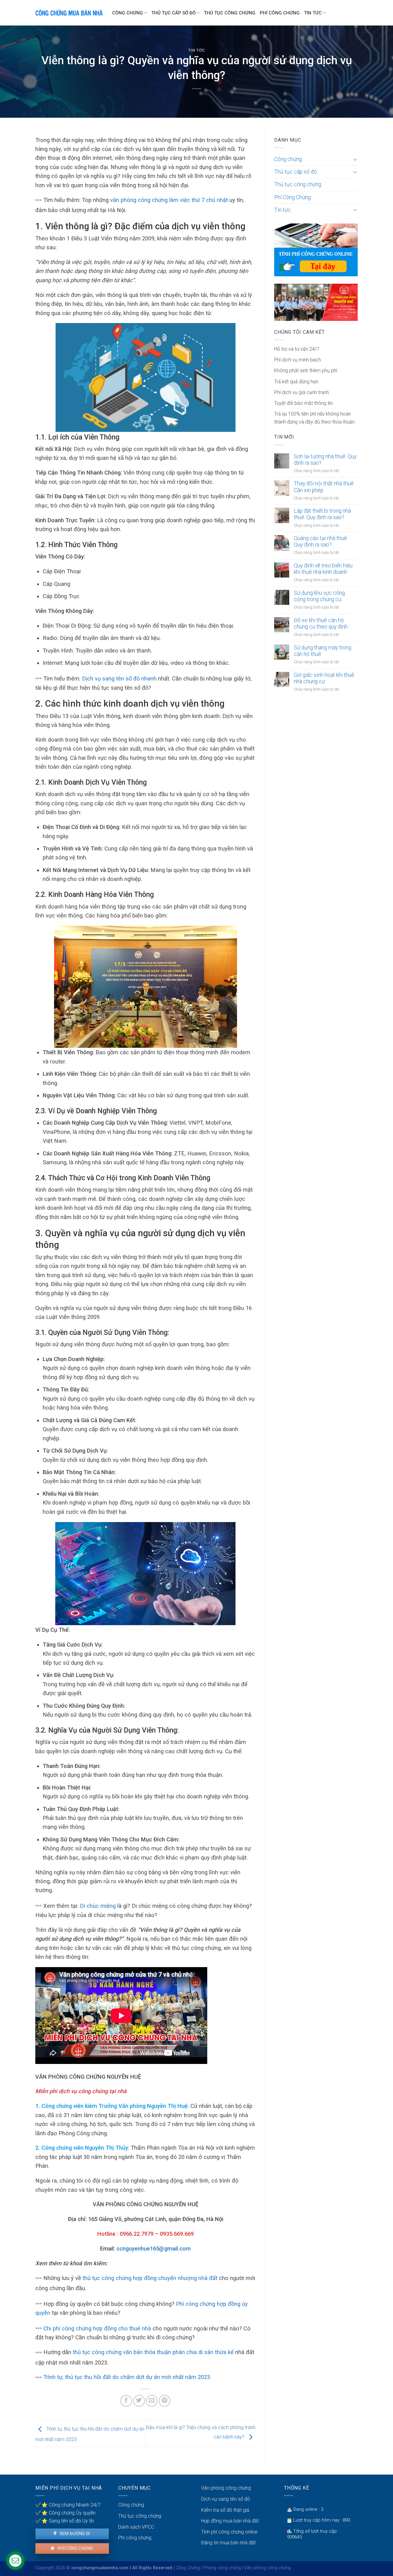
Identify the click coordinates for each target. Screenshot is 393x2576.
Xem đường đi (74, 2534)
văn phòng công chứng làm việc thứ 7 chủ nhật (169, 200)
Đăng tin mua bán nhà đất (228, 2543)
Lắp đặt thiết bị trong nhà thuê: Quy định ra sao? (322, 514)
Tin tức (313, 13)
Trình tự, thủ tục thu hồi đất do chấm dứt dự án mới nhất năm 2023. (126, 2377)
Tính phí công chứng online (229, 2532)
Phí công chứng (75, 2548)
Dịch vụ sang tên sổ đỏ (226, 2499)
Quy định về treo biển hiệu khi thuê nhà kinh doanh (323, 569)
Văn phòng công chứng (226, 2488)
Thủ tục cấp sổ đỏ (173, 13)
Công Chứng (188, 2568)
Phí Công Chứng (280, 13)
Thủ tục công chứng (230, 13)
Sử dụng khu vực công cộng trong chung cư (319, 596)
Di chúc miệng (98, 1906)
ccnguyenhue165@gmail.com (154, 2249)
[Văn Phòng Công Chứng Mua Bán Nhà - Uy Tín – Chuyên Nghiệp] (69, 13)
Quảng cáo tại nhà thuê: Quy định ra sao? (321, 541)
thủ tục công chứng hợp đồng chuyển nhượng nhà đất (150, 2278)
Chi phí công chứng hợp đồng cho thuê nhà (97, 2328)
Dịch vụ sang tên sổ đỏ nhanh (119, 679)
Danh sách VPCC (136, 2527)
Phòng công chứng (222, 2568)
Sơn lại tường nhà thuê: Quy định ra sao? (325, 460)
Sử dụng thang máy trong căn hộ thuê (323, 651)
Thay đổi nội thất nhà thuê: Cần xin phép (324, 487)
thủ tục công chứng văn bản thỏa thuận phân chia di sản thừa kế (153, 2352)
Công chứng (128, 13)
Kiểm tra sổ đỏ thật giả (225, 2510)
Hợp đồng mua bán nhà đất (230, 2521)
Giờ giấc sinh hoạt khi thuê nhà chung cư (324, 678)
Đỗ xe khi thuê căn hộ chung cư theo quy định (321, 623)
